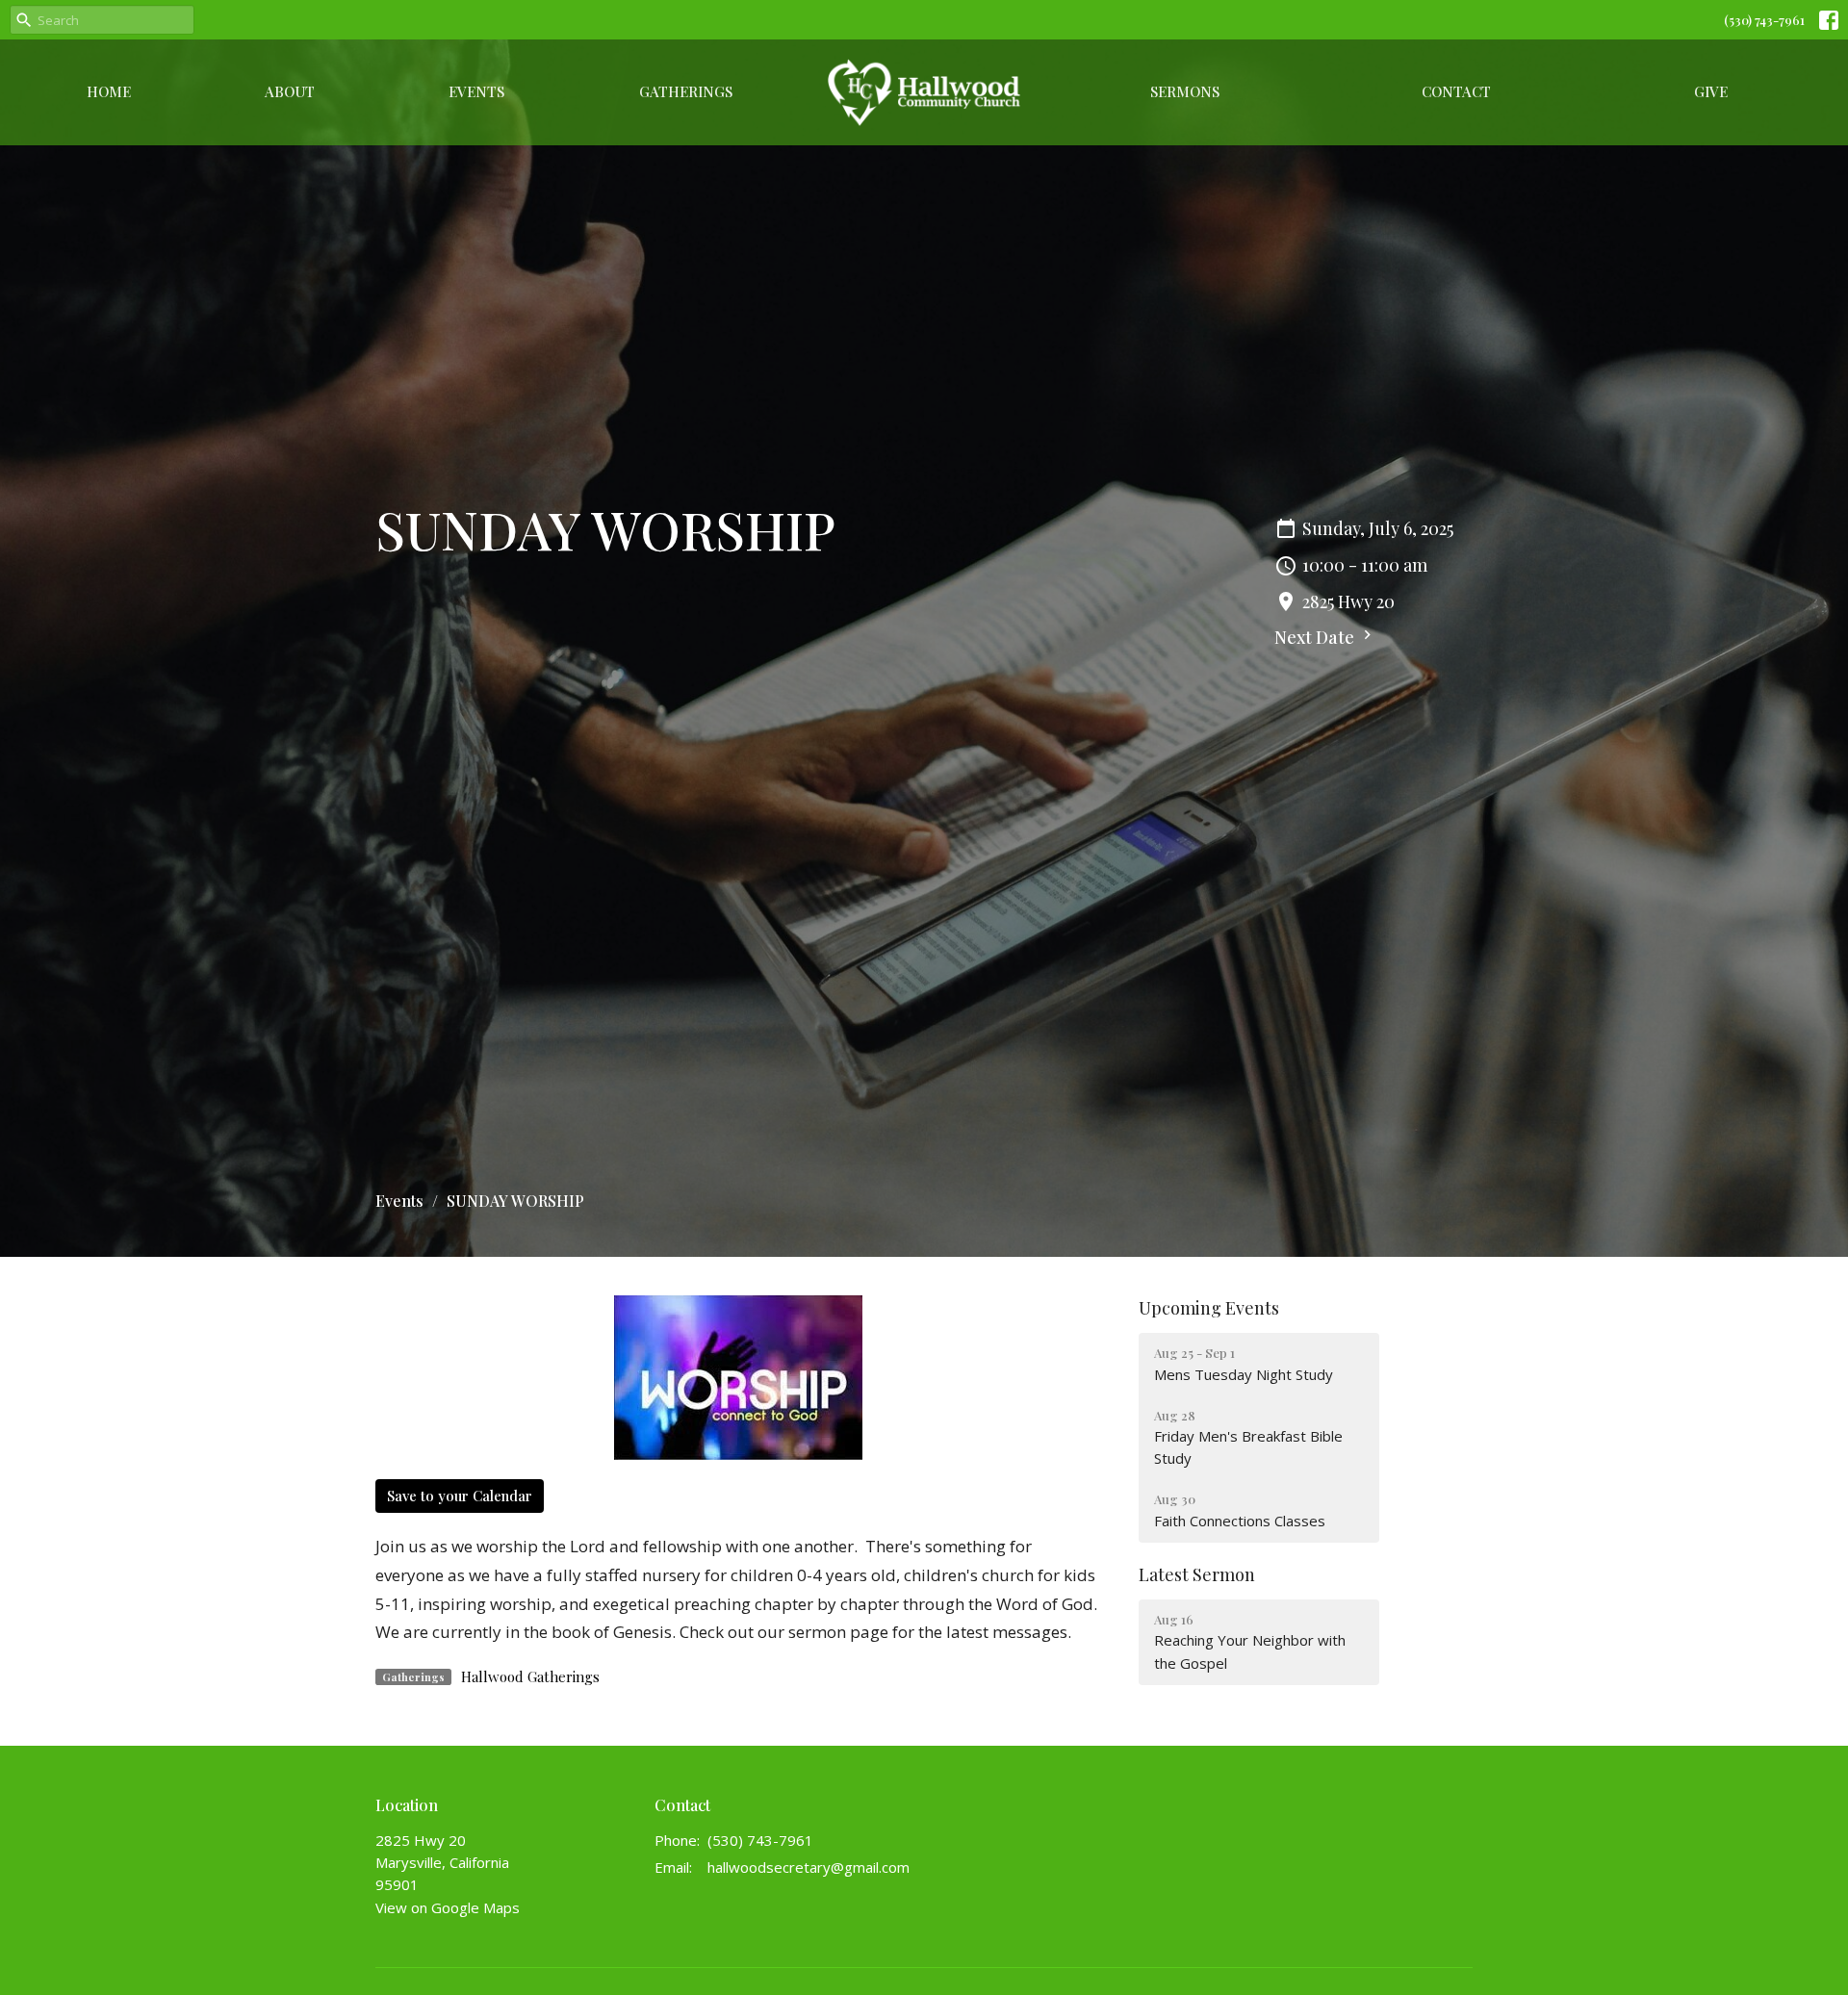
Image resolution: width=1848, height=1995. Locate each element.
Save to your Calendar (460, 1496)
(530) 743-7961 (1764, 20)
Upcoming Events (1209, 1308)
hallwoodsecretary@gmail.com (808, 1867)
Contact (1456, 91)
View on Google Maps (448, 1907)
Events (476, 91)
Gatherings (686, 91)
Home (109, 91)
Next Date (1316, 637)
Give (1711, 91)
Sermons (1185, 91)
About (290, 91)
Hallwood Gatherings (530, 1676)
